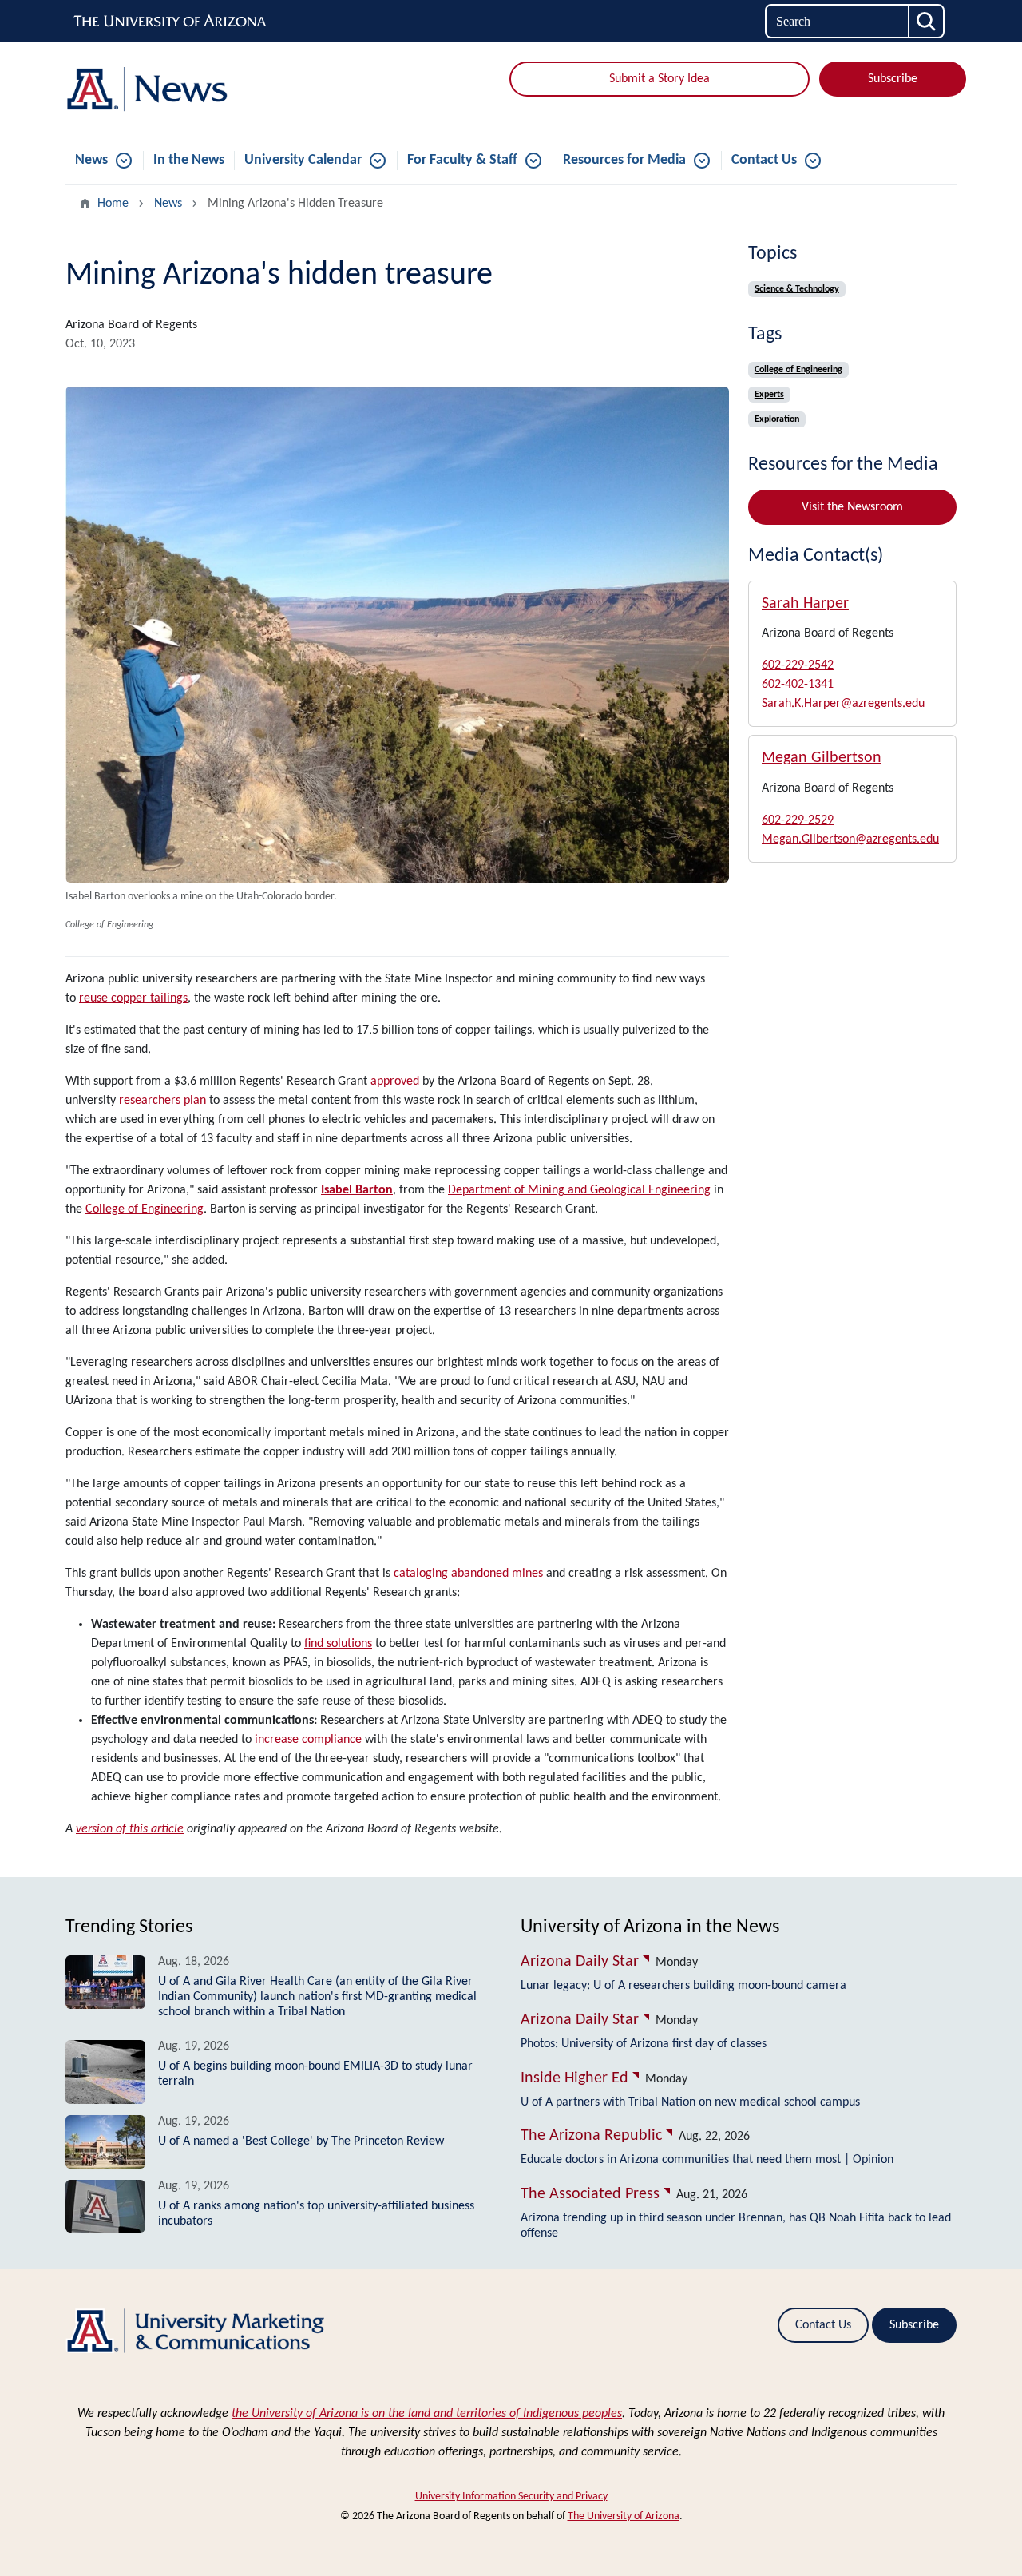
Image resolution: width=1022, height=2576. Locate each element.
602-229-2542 (798, 665)
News (91, 160)
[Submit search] (927, 21)
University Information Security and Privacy (511, 2497)
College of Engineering (145, 1209)
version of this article (130, 1829)
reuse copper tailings (133, 998)
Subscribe (893, 79)
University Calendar (303, 160)
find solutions (338, 1644)
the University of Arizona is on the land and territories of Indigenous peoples (427, 2414)
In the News (189, 160)
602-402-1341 (798, 685)
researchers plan (162, 1101)
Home (113, 204)
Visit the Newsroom (852, 507)
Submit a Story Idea (660, 79)
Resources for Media (624, 160)
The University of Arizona (624, 2516)
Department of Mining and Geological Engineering (579, 1190)
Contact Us (764, 160)
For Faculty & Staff (462, 160)
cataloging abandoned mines (468, 1574)
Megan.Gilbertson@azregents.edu (850, 839)
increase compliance (308, 1740)
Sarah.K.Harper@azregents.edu (843, 704)
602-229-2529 (798, 820)
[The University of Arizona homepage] (171, 22)
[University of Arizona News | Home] (208, 89)
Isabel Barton (357, 1190)
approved (395, 1082)
